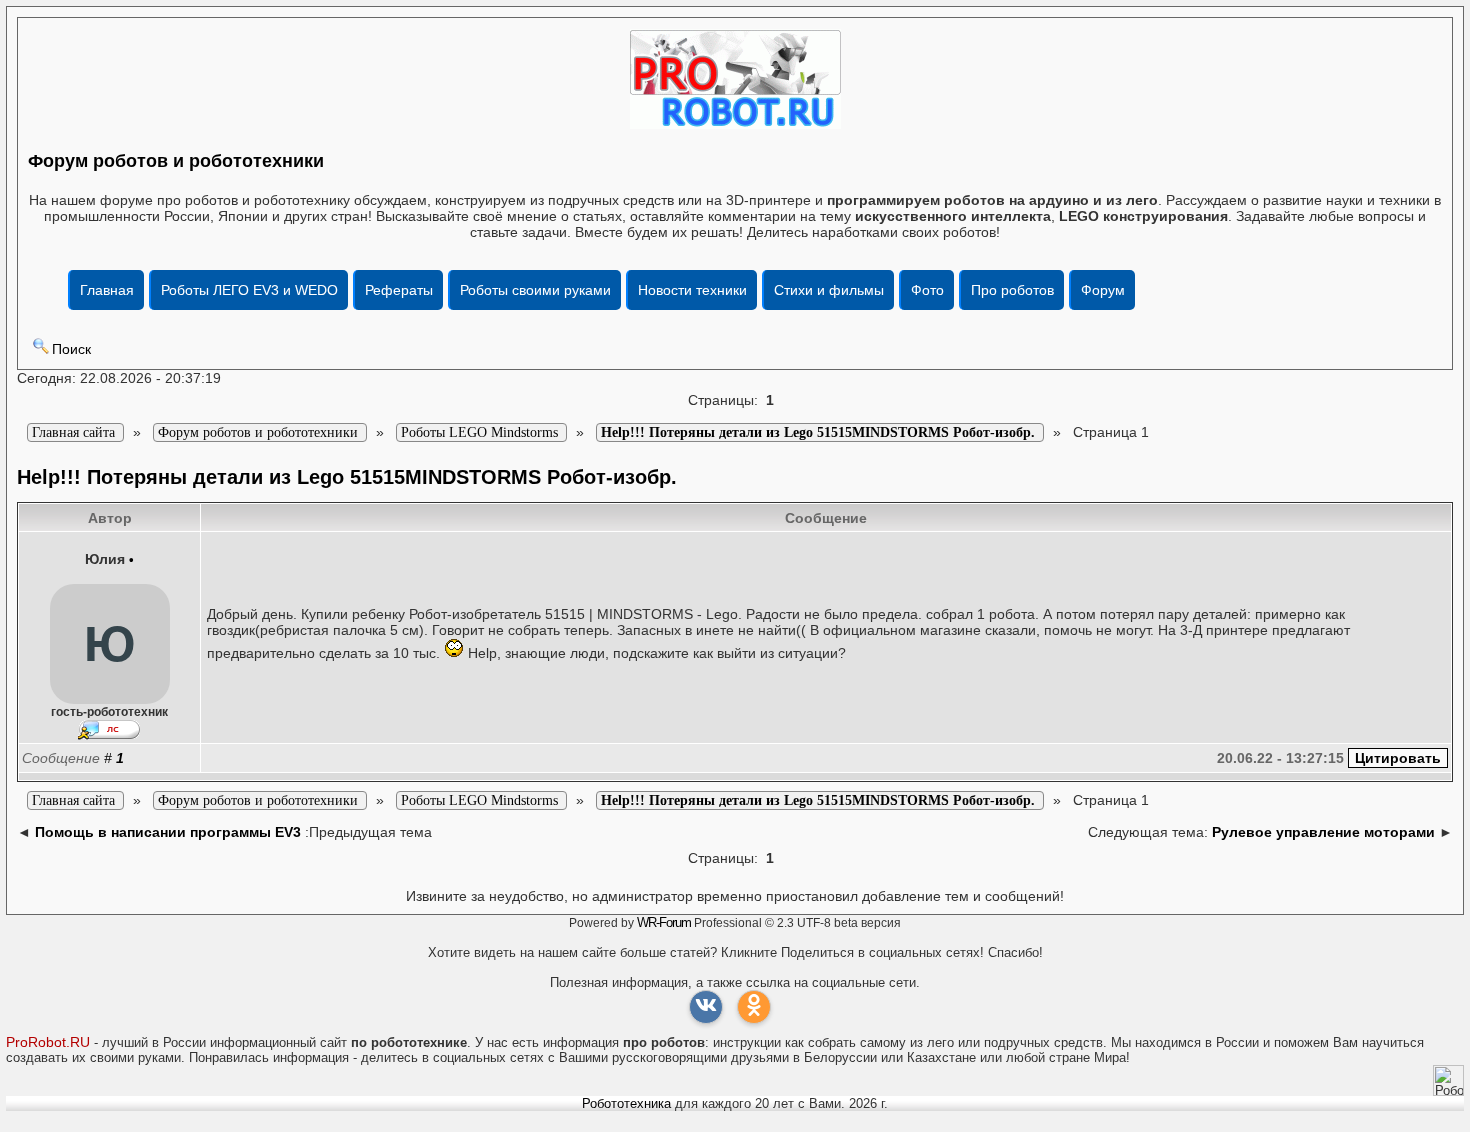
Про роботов (1012, 290)
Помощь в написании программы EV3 (168, 832)
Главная (107, 290)
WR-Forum (664, 922)
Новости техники (692, 290)
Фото (927, 290)
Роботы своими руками (535, 290)
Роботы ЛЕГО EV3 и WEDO (249, 290)
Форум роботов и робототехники (176, 161)
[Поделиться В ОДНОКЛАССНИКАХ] (754, 1007)
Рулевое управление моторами (1323, 832)
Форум (1103, 290)
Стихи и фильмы (829, 290)
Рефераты (399, 290)
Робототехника (626, 1103)
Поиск (71, 349)
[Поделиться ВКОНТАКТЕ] (706, 1007)
